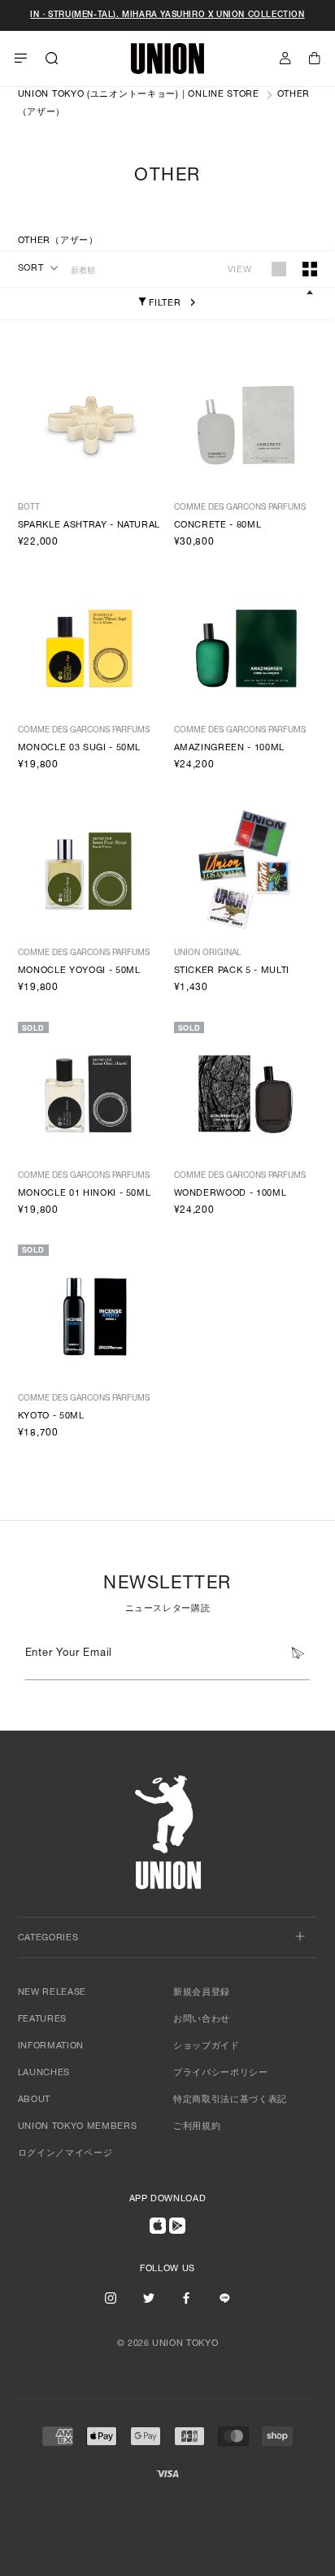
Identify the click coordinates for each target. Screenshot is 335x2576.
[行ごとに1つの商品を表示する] (279, 269)
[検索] (52, 59)
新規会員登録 (202, 1993)
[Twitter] (149, 2297)
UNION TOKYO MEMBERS (78, 2127)
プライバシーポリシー (221, 2073)
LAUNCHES (44, 2073)
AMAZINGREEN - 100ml (230, 748)
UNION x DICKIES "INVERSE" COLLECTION (167, 15)
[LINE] (224, 2297)
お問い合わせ (202, 2020)
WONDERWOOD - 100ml (231, 1194)
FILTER (164, 304)
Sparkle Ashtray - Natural (89, 526)
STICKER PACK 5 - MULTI (232, 971)
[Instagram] (111, 2297)
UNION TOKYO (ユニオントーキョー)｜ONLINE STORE (139, 95)
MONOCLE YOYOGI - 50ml (79, 971)
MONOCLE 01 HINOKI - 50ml (85, 1194)
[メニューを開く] (21, 59)
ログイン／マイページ (65, 2154)
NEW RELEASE (52, 1993)
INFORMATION (51, 2046)
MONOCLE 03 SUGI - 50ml (80, 748)
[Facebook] (186, 2297)
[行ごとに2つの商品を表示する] (310, 269)
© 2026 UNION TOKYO (168, 2344)
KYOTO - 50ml (51, 1416)
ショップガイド (207, 2046)
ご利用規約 (197, 2127)
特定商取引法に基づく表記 (230, 2100)
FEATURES (42, 2020)
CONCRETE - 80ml (218, 526)
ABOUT (34, 2100)
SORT (31, 269)
